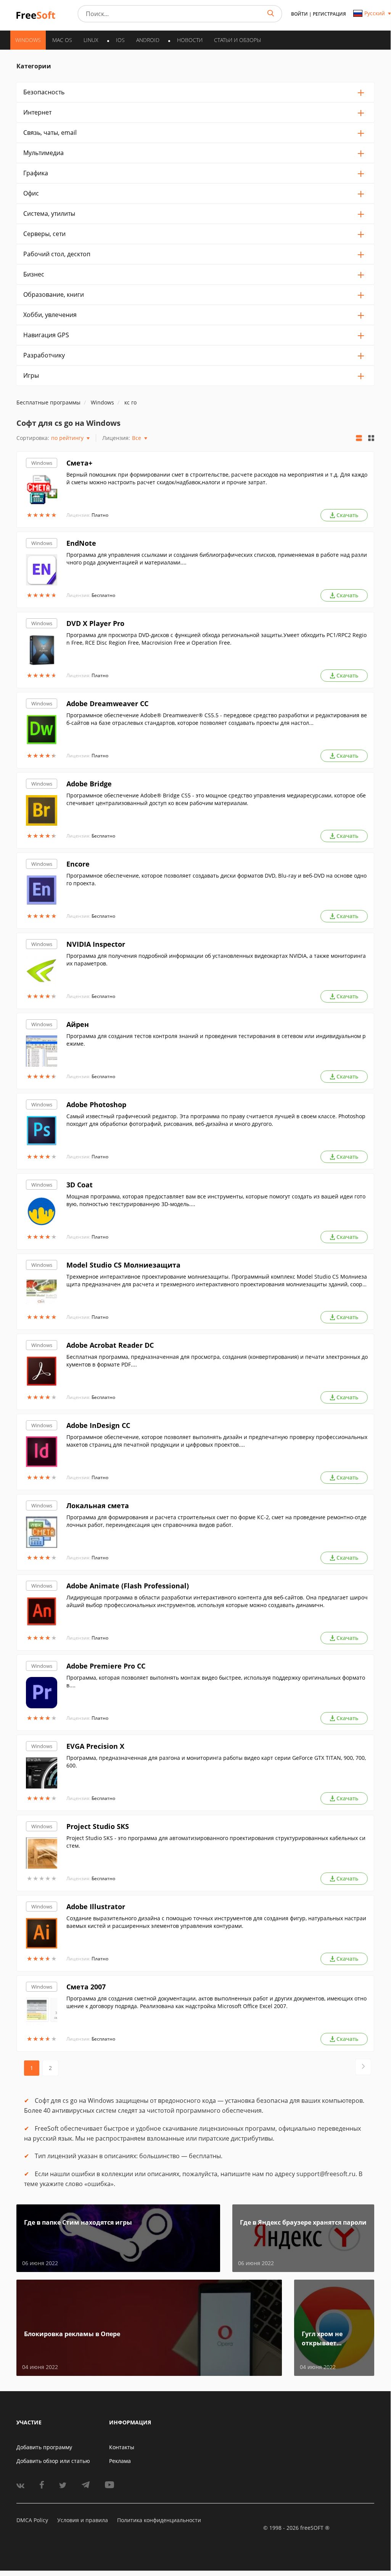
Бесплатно (103, 595)
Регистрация (329, 14)
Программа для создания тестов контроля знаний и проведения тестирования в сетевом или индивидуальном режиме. (216, 1040)
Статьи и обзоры (237, 40)
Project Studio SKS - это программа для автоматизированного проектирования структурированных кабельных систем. (216, 1842)
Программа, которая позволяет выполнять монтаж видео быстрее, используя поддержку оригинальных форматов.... (216, 1681)
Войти (299, 14)
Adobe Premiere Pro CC (106, 1666)
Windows (42, 463)
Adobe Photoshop (96, 1104)
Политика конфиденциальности (159, 2520)
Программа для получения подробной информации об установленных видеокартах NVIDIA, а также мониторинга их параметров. (216, 960)
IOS (120, 40)
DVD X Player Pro (95, 623)
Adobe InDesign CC (98, 1425)
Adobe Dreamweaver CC (107, 703)
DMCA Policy (32, 2520)
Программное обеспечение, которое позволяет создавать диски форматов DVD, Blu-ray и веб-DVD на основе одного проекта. (216, 879)
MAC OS (62, 40)
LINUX (91, 40)
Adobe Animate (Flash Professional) (128, 1586)
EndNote (81, 543)
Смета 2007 (86, 1987)
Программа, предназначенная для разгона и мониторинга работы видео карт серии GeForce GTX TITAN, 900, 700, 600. (216, 1762)
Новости (190, 40)
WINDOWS (28, 40)
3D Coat (80, 1185)
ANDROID (148, 40)
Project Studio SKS (98, 1826)
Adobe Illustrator (96, 1907)
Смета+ (79, 463)
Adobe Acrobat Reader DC (110, 1345)
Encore (78, 864)
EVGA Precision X (95, 1746)
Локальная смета (98, 1505)
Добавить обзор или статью (53, 2461)
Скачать (347, 515)
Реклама (120, 2461)
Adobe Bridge (89, 784)
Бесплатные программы (48, 402)
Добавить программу (44, 2447)
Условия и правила (83, 2520)
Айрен (78, 1024)
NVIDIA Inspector (96, 944)
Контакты (122, 2447)
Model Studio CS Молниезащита (123, 1265)
